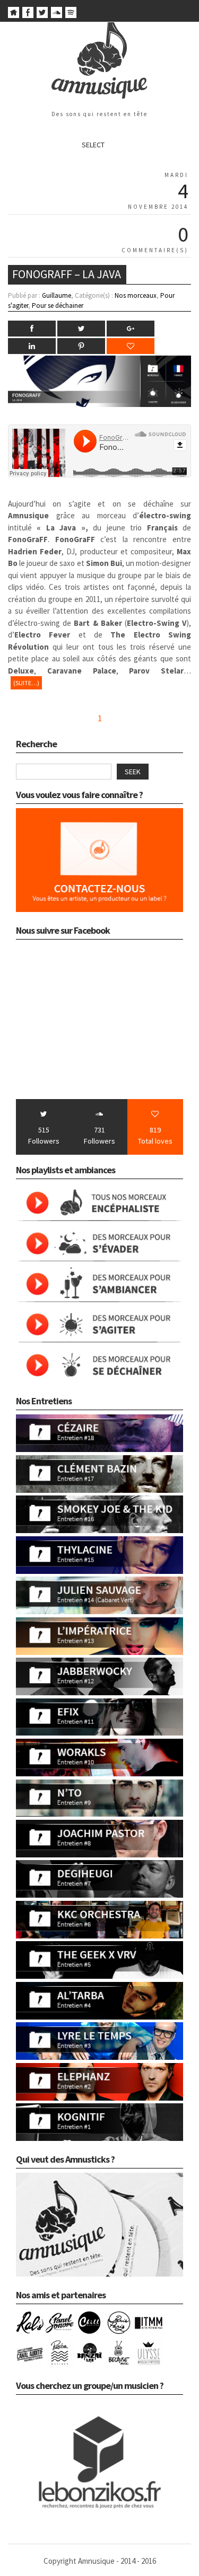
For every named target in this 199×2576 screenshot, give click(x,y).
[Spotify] (71, 15)
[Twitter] (42, 15)
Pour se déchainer (58, 306)
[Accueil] (14, 15)
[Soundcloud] (57, 15)
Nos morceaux (136, 295)
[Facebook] (28, 15)
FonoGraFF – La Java (67, 274)
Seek (133, 772)
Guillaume (57, 295)
